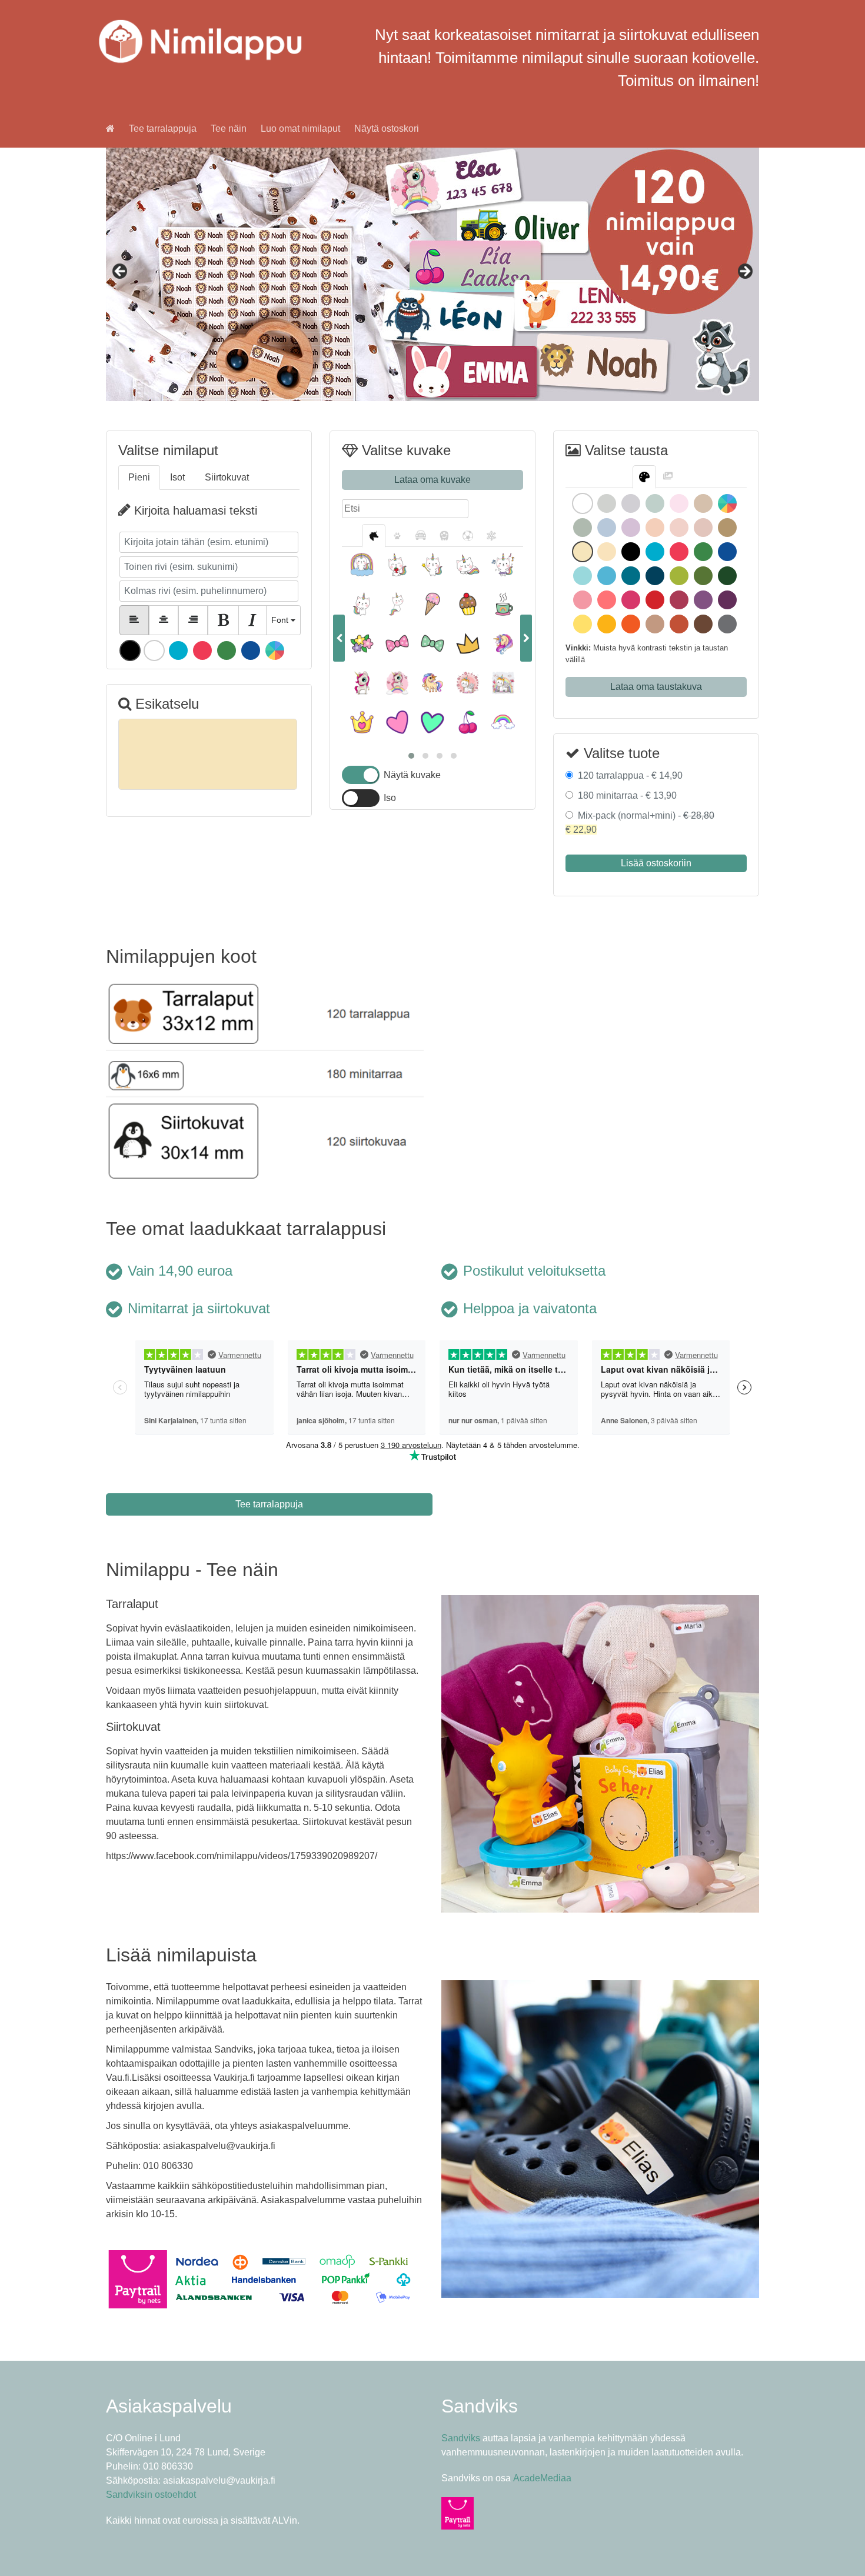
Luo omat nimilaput (300, 129)
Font (280, 620)
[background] (668, 477)
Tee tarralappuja (163, 129)
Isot (177, 477)
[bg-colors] (644, 477)
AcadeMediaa (542, 2478)
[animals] (397, 536)
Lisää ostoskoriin (656, 863)
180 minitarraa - (625, 795)
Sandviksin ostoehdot (151, 2495)
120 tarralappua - (628, 775)
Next (744, 272)
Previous (121, 272)
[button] (411, 756)
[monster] (444, 536)
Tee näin (229, 129)
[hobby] (468, 536)
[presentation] (339, 638)
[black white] (491, 536)
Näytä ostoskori (387, 129)
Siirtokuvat (227, 477)
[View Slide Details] (432, 274)
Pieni (139, 477)
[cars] (421, 536)
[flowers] (374, 536)
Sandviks (461, 2438)
